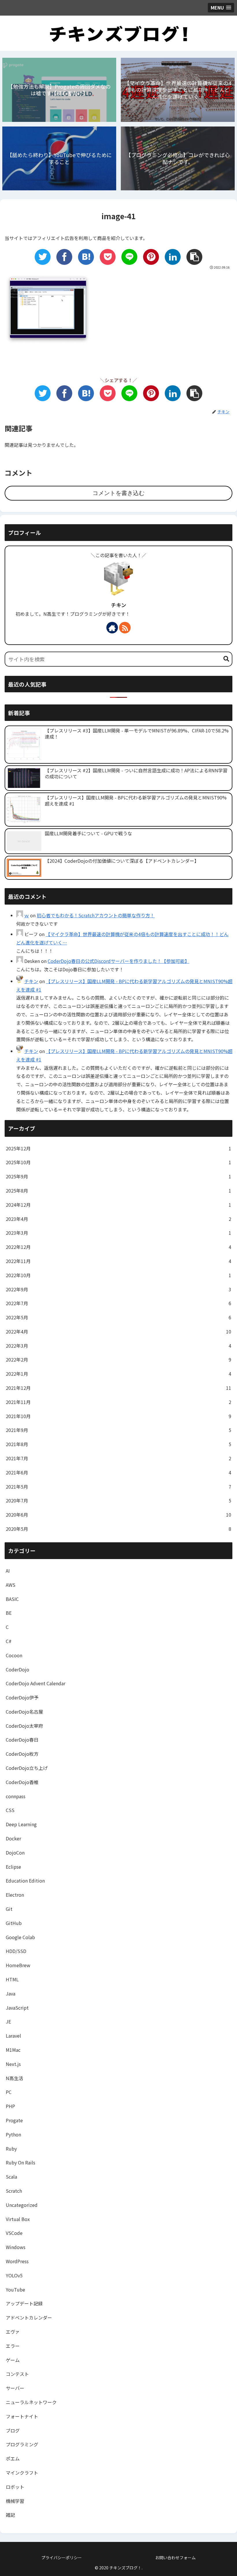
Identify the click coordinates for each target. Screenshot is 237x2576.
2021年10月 (118, 1416)
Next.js (13, 2064)
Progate (14, 2120)
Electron (15, 1895)
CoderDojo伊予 (22, 1697)
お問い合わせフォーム (175, 2558)
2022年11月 (118, 1261)
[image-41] (86, 257)
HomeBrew (18, 1965)
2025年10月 (118, 1162)
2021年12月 (118, 1388)
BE (9, 1613)
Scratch (14, 2191)
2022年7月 (118, 1303)
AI (8, 1571)
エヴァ (13, 2332)
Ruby (11, 2149)
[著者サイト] (112, 628)
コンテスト (17, 2374)
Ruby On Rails (21, 2162)
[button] (226, 659)
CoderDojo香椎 (22, 1782)
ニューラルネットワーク (31, 2402)
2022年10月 (118, 1275)
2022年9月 (118, 1289)
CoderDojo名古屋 (24, 1712)
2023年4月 (118, 1219)
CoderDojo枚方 (22, 1754)
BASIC (12, 1599)
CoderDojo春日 (22, 1740)
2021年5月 (118, 1487)
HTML (12, 1979)
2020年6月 (118, 1515)
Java (11, 1993)
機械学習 (15, 2501)
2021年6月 (118, 1472)
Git (9, 1909)
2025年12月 (118, 1148)
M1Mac (13, 2050)
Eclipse (13, 1867)
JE (8, 2021)
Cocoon (14, 1655)
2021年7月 (118, 1458)
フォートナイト (22, 2416)
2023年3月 (118, 1233)
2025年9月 (118, 1176)
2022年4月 (118, 1331)
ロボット (15, 2487)
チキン (119, 605)
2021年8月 (118, 1444)
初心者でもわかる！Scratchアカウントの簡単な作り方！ (96, 915)
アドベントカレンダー (29, 2318)
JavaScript (17, 2008)
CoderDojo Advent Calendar (36, 1683)
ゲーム (13, 2360)
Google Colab (20, 1937)
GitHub (14, 1923)
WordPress (17, 2261)
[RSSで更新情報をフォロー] (125, 628)
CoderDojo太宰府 (24, 1726)
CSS (10, 1810)
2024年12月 (118, 1205)
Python (13, 2134)
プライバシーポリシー (62, 2558)
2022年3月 (118, 1346)
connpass (16, 1796)
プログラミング (22, 2444)
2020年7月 (118, 1500)
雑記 (10, 2515)
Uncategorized (22, 2205)
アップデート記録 (24, 2303)
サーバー (15, 2388)
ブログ (13, 2430)
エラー (13, 2346)
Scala (11, 2177)
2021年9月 (118, 1430)
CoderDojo (17, 1669)
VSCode (14, 2233)
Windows (16, 2247)
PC (9, 2092)
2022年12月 (118, 1247)
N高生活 (14, 2078)
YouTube (15, 2289)
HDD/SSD (16, 1951)
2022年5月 (118, 1317)
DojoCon (15, 1853)
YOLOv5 (14, 2275)
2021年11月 (118, 1402)
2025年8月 (118, 1191)
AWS (11, 1585)
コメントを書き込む (118, 493)
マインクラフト (22, 2473)
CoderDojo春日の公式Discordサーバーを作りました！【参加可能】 (118, 961)
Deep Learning (21, 1824)
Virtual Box (18, 2219)
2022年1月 (118, 1374)
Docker (13, 1838)
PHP (10, 2106)
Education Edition (25, 1881)
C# (9, 1641)
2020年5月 (118, 1529)
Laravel (13, 2036)
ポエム (13, 2458)
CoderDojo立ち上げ (27, 1768)
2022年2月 (118, 1359)
